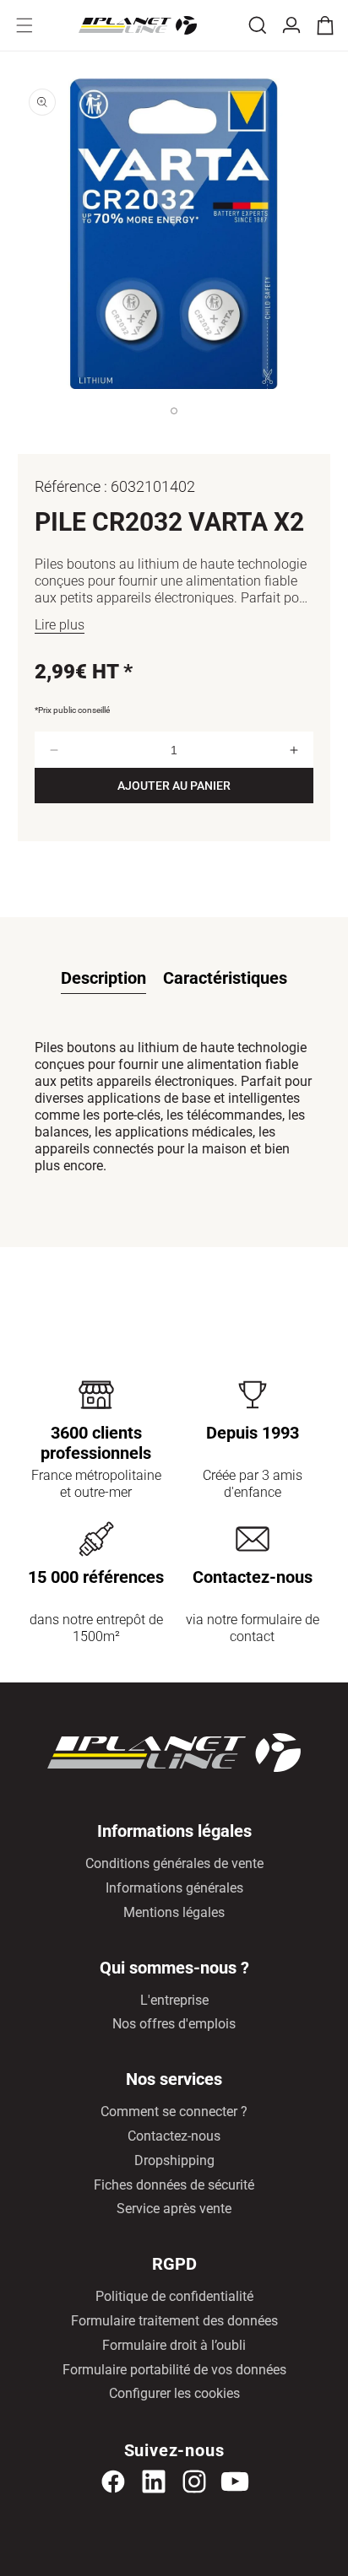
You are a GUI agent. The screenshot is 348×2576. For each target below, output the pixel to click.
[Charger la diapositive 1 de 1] (174, 428)
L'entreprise (174, 2000)
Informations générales (174, 1888)
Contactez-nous (174, 2136)
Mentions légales (174, 1912)
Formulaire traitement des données (174, 2321)
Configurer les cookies (174, 2393)
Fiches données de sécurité (174, 2185)
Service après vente (174, 2209)
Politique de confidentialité (174, 2296)
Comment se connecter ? (174, 2112)
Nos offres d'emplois (174, 2024)
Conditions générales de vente (174, 1863)
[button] (24, 25)
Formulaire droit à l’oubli (174, 2345)
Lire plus (60, 625)
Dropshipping (174, 2160)
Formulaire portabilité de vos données (174, 2370)
